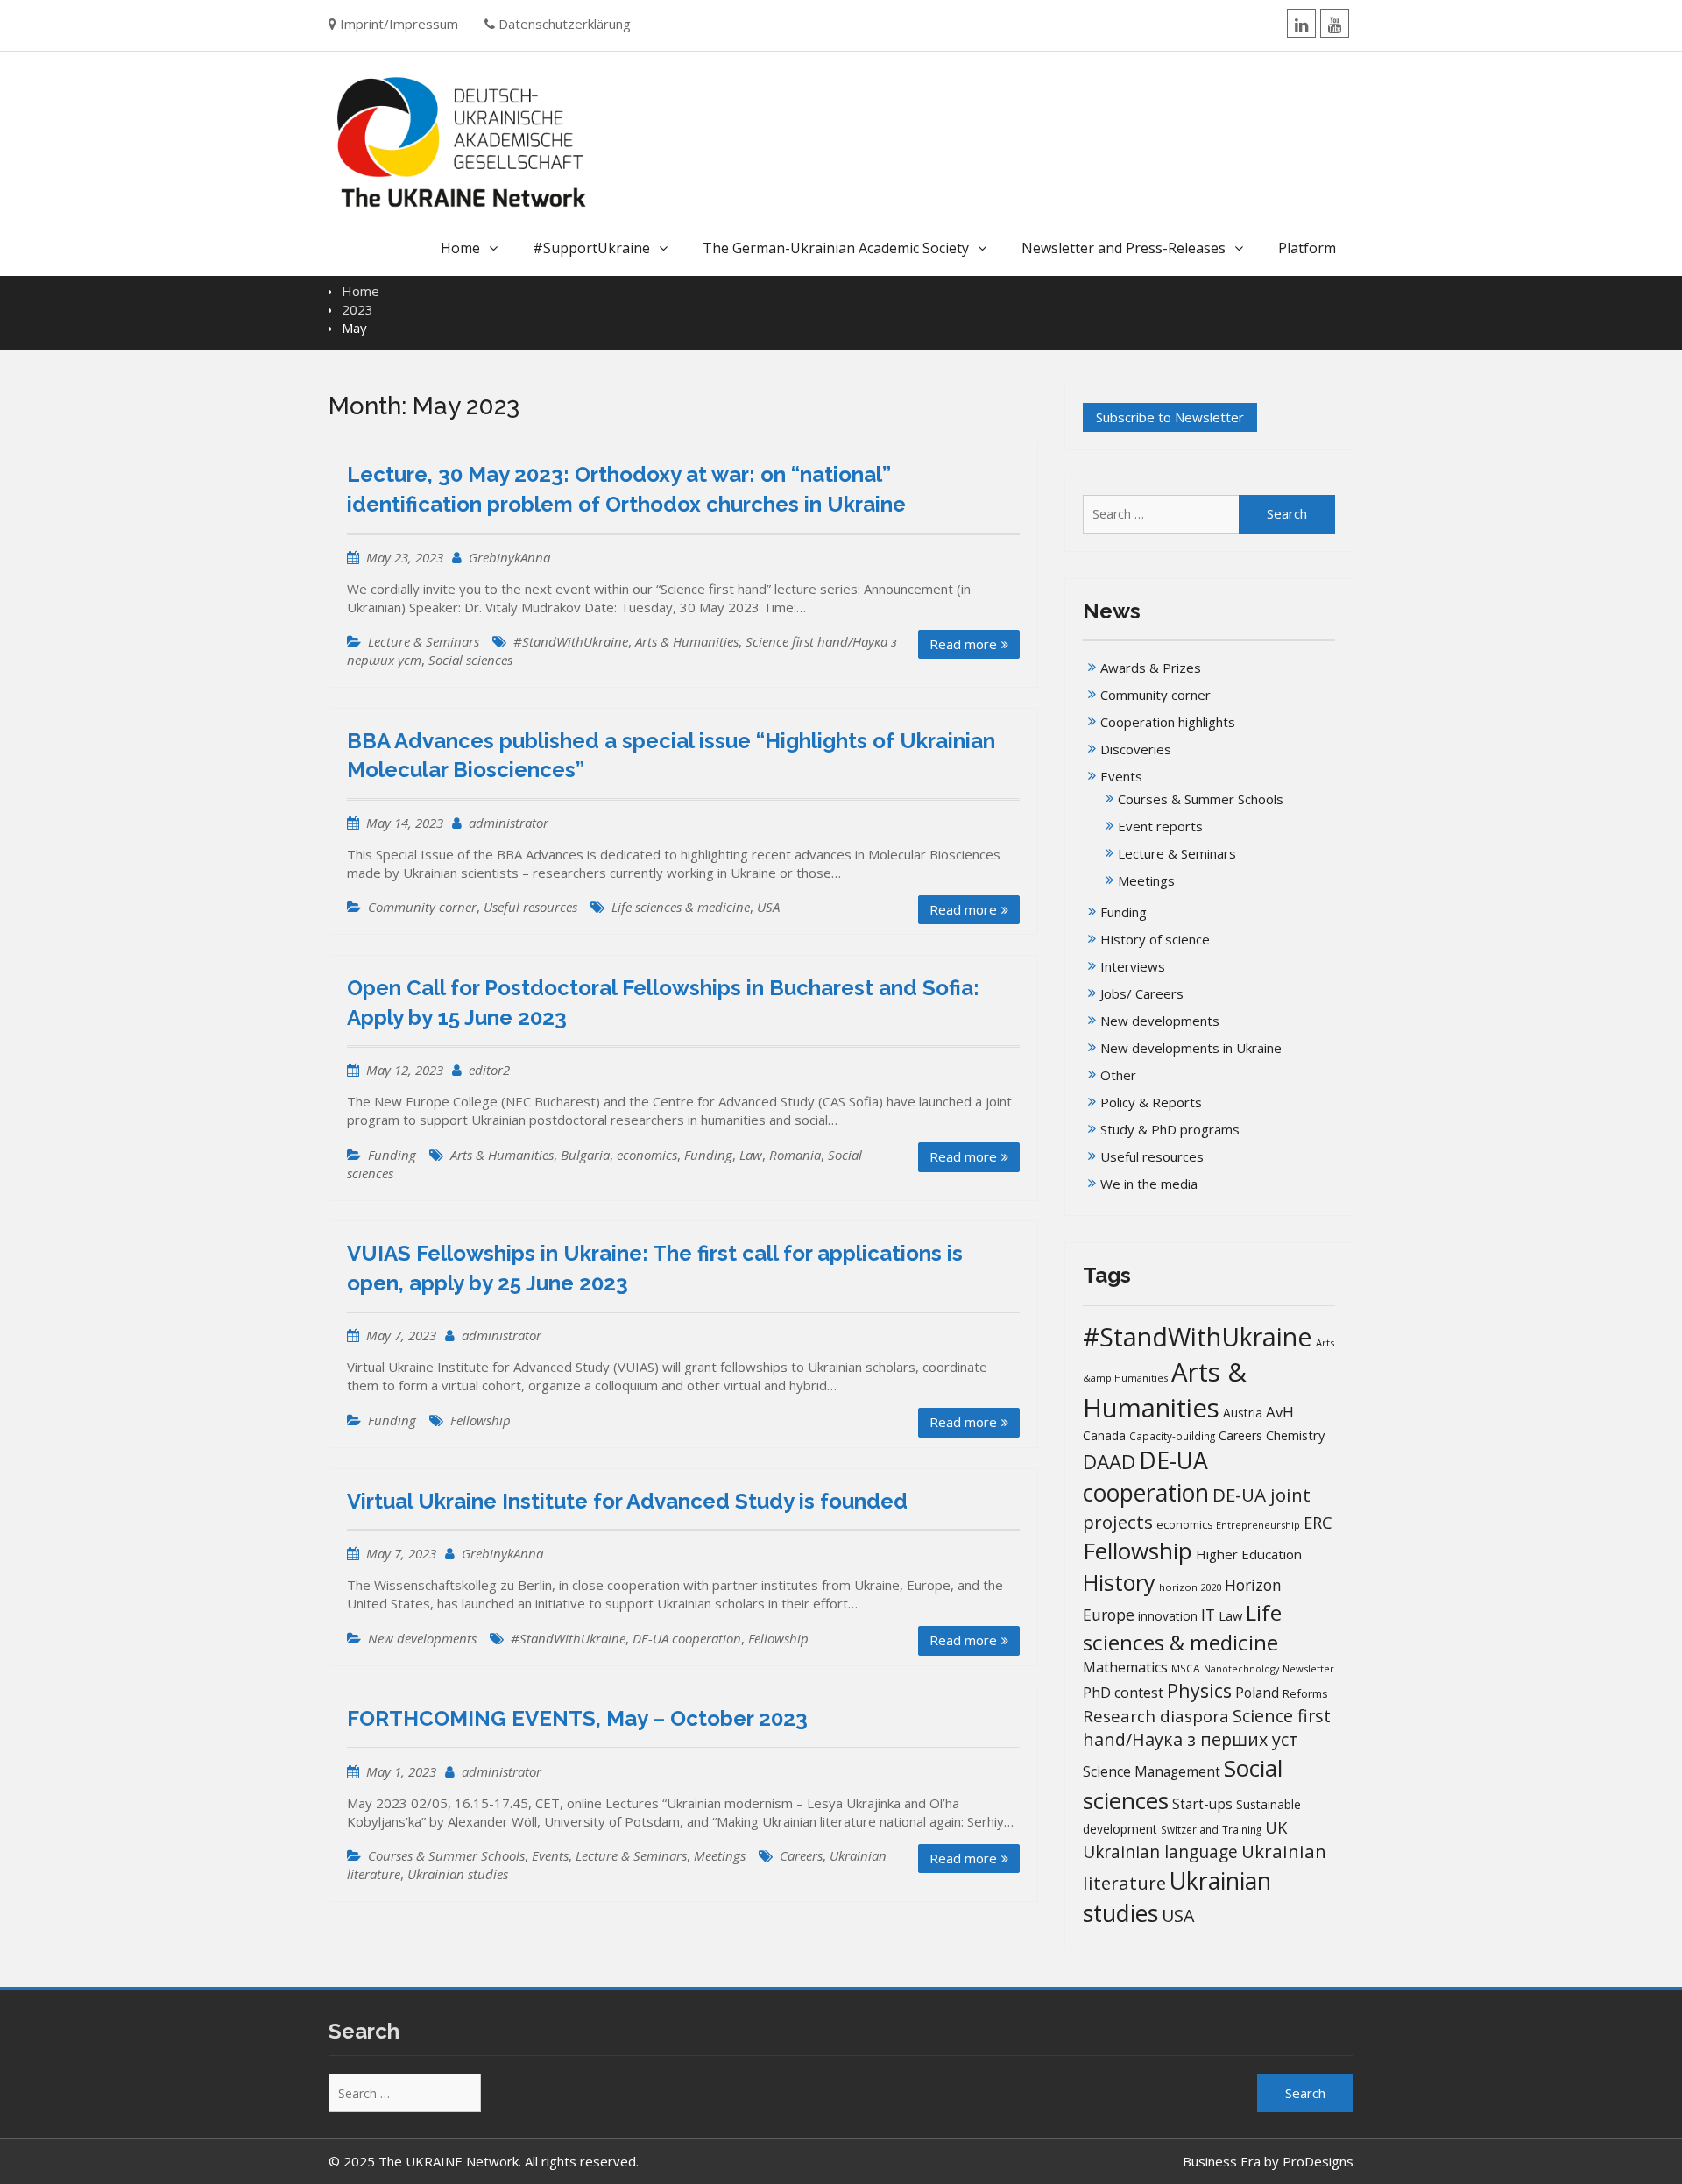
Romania (795, 1155)
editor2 (489, 1070)
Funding (392, 1155)
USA (768, 907)
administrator (509, 823)
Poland (1257, 1693)
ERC (1318, 1522)
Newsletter (1308, 1668)
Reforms (1305, 1693)
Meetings (720, 1855)
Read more (963, 644)
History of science (1155, 939)
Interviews (1133, 966)
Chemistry (1295, 1435)
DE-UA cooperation (687, 1638)
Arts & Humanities (687, 641)
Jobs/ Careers (1142, 993)
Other (1118, 1075)
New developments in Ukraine (1191, 1048)
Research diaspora (1156, 1716)
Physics (1199, 1690)
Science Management (1152, 1772)
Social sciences (470, 660)
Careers (801, 1855)
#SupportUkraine (591, 248)
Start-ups (1202, 1804)
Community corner (422, 907)
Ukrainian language (1160, 1852)
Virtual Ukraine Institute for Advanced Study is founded (627, 1501)
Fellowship (481, 1420)
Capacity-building (1172, 1436)
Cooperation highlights (1168, 722)
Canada (1104, 1435)
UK (1276, 1827)
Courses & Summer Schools (446, 1855)
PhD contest (1123, 1693)
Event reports (1160, 826)
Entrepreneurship (1258, 1525)
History (1119, 1582)
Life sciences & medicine (681, 907)
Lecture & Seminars (424, 641)
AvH (1280, 1412)
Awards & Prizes (1151, 668)
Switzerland (1190, 1830)
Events (550, 1855)
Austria (1243, 1413)
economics (647, 1155)
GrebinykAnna (509, 557)
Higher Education (1249, 1554)
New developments (422, 1638)
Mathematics (1125, 1667)
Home (460, 248)
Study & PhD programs (1170, 1129)
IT (1208, 1615)
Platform (1307, 248)
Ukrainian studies (458, 1874)
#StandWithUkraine (571, 641)
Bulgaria (585, 1155)
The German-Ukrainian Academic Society (836, 248)
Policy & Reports (1151, 1102)
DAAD (1109, 1462)
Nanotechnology (1241, 1669)
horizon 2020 (1190, 1587)
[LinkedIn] (1301, 23)
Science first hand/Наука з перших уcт (1207, 1728)
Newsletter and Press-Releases (1124, 248)
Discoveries (1136, 749)
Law (751, 1155)
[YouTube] (1335, 23)
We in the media (1149, 1184)
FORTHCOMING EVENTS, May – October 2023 (577, 1718)
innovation (1168, 1616)
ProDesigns (1318, 2161)
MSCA (1186, 1668)
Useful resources (530, 907)
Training (1242, 1830)
